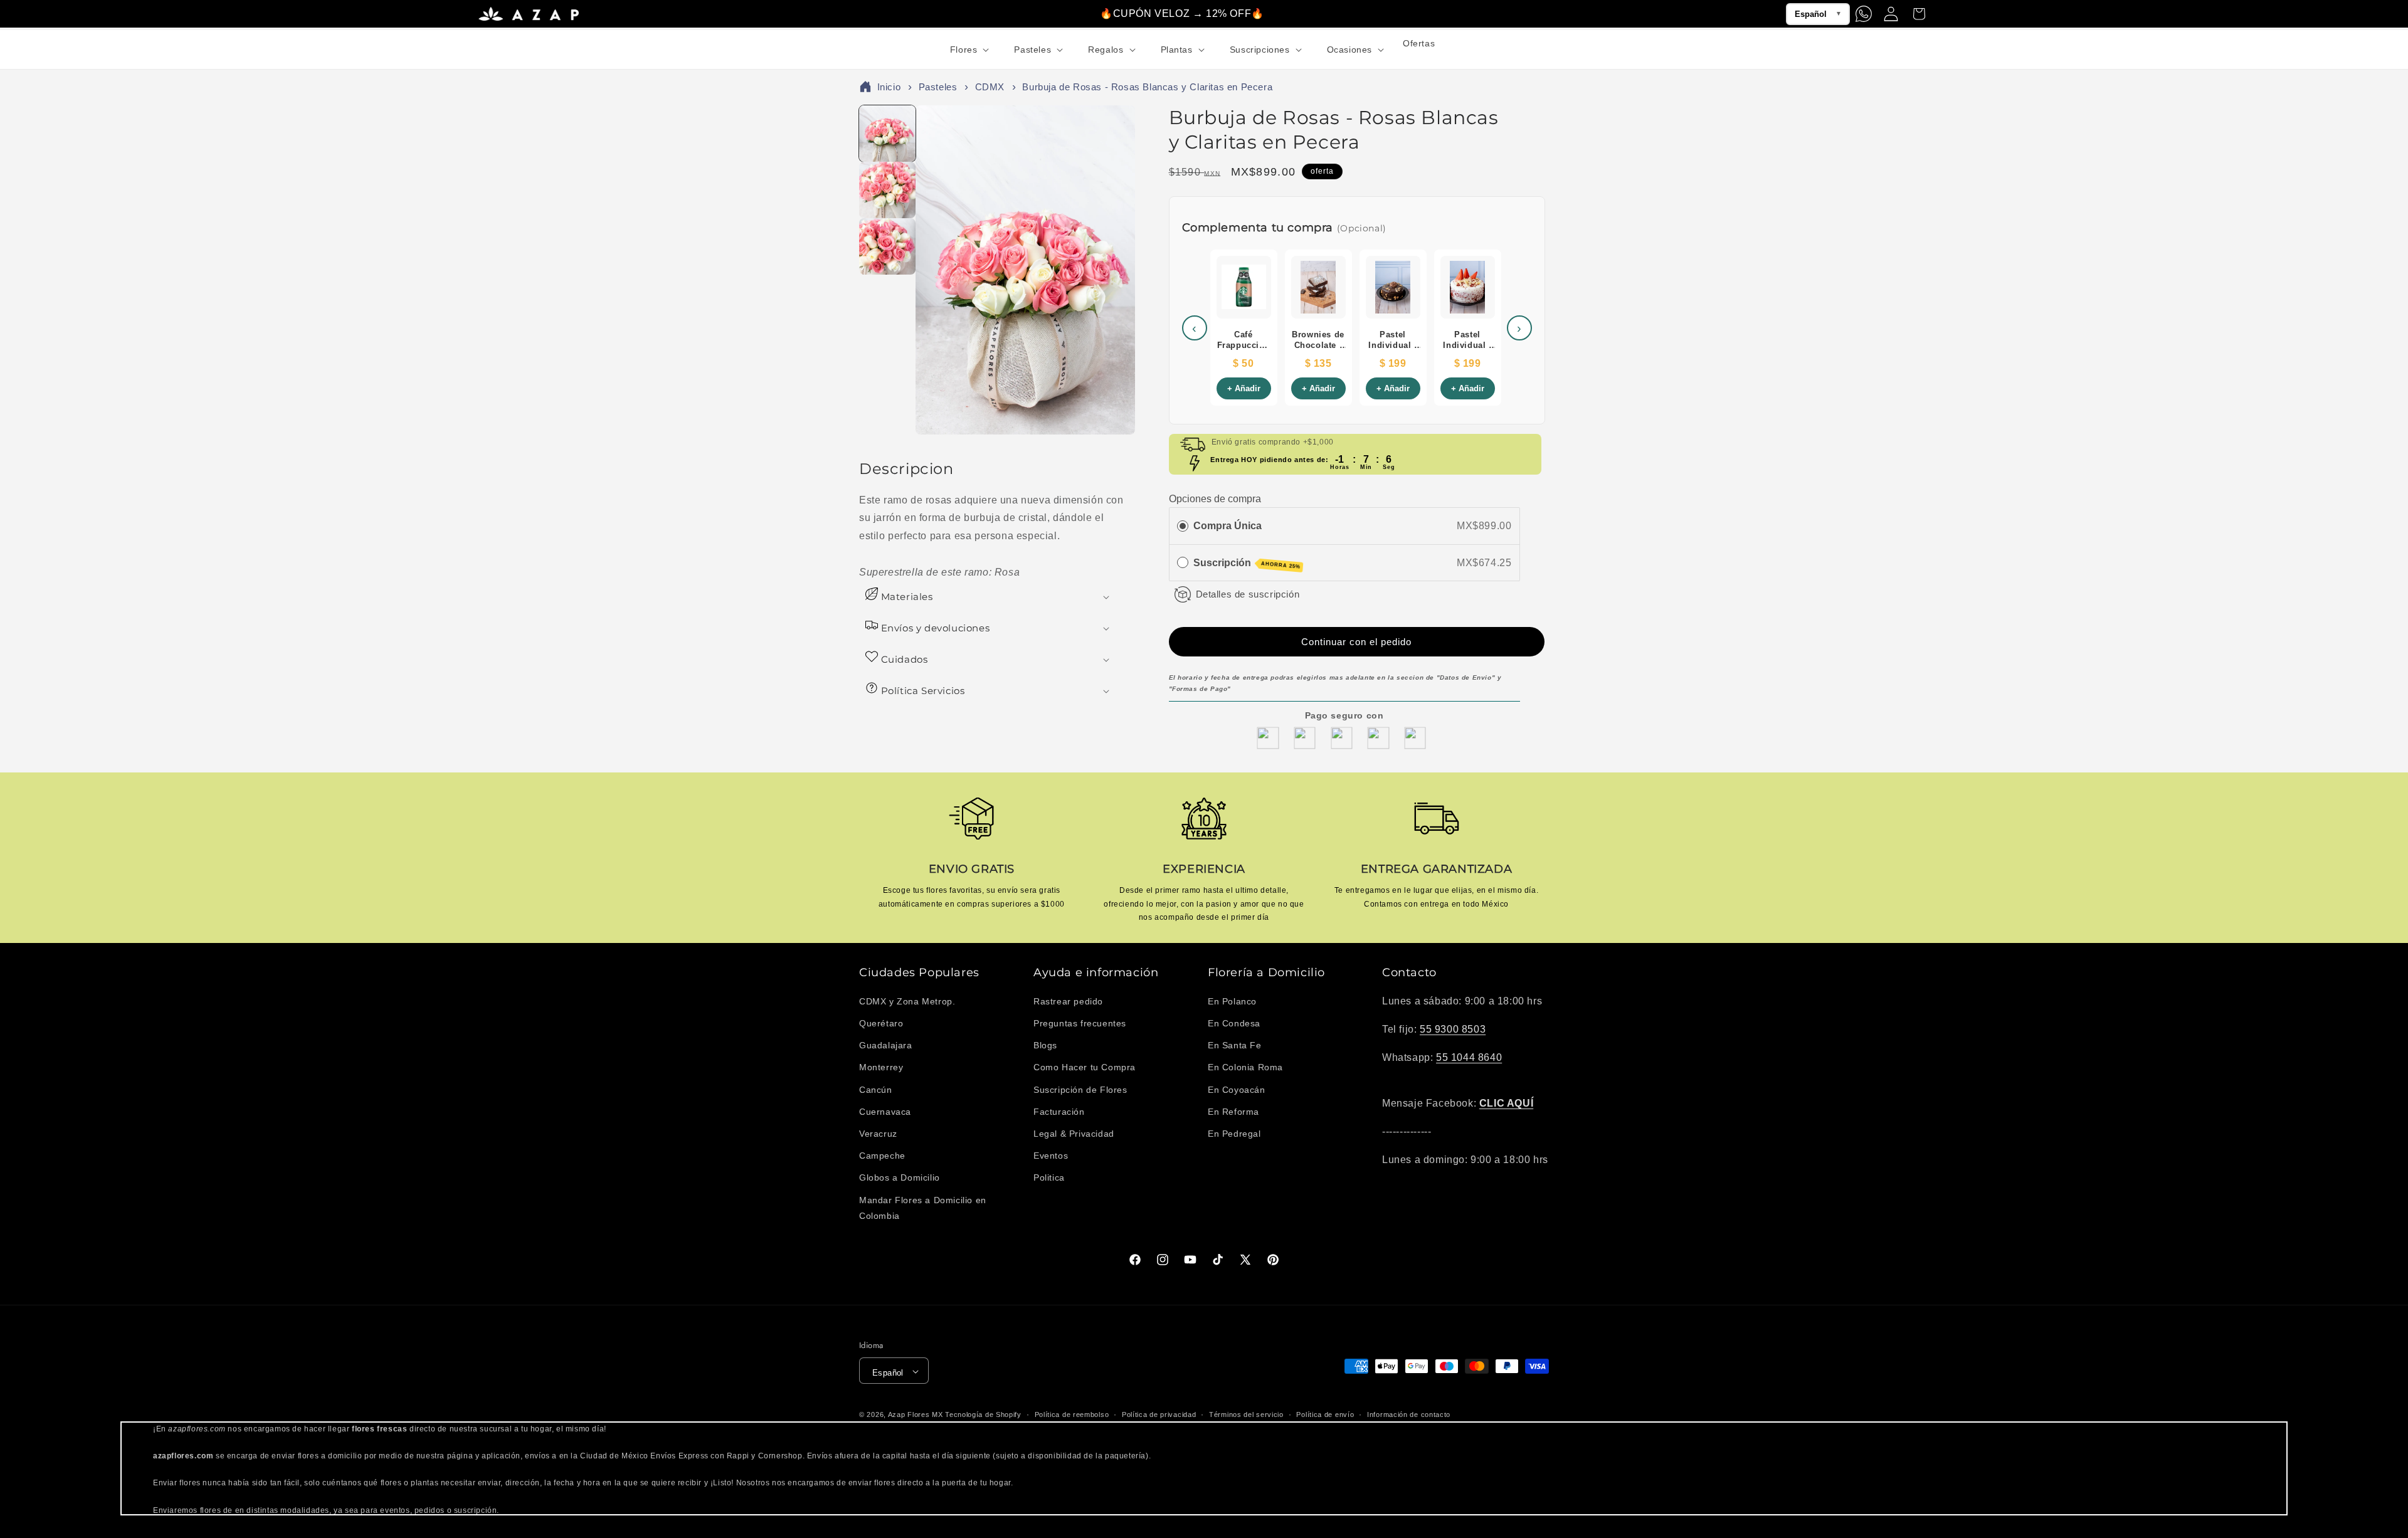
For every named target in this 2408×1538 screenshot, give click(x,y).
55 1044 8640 (1469, 1057)
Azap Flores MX (916, 1415)
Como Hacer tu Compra (1085, 1068)
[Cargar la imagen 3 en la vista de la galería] (887, 248)
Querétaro (881, 1023)
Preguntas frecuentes (1080, 1023)
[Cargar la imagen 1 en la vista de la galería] (887, 135)
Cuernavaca (885, 1112)
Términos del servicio (1246, 1414)
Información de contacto (1409, 1414)
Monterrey (881, 1068)
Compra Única (1228, 525)
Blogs (1045, 1045)
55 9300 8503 (1453, 1029)
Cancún (876, 1090)
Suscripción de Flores (1080, 1090)
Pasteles (938, 89)
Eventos (1051, 1156)
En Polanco (1232, 1001)
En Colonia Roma (1245, 1068)
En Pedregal (1234, 1134)
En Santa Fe (1235, 1045)
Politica (1049, 1178)
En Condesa (1234, 1023)
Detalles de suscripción (1248, 593)
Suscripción (1247, 563)
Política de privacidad (1159, 1414)
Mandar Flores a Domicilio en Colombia (923, 1208)
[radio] (1183, 525)
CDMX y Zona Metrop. (907, 1001)
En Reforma (1233, 1112)
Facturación (1059, 1112)
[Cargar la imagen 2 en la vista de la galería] (887, 192)
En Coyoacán (1237, 1090)
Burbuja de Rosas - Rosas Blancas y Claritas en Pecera (1147, 89)
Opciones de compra (1215, 499)
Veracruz (878, 1134)
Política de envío (1325, 1414)
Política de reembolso (1072, 1414)
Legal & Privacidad (1074, 1134)
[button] (969, 50)
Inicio (889, 89)
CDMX (990, 89)
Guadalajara (886, 1045)
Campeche (882, 1156)
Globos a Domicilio (900, 1178)
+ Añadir (1244, 391)
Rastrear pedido (1068, 1001)
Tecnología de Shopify (983, 1415)
